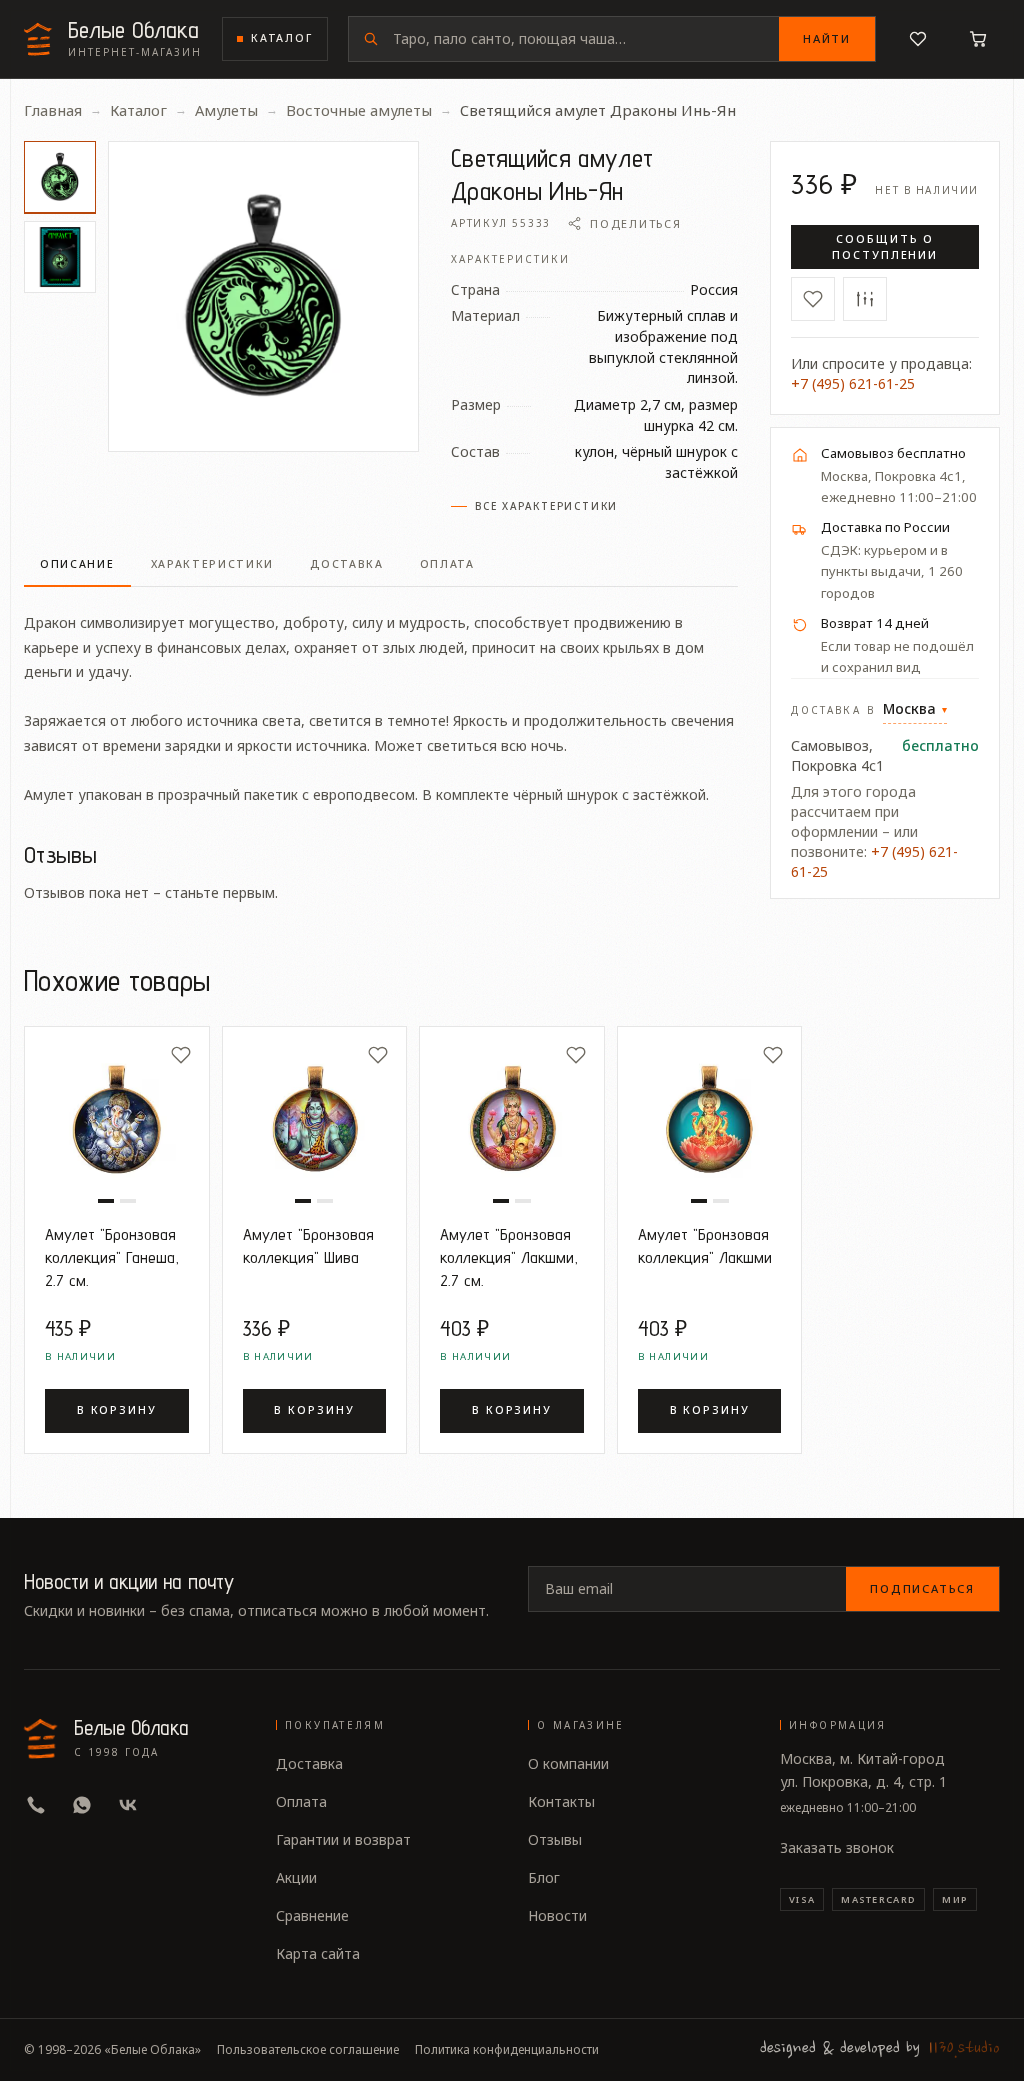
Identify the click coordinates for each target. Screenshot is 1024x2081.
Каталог (282, 38)
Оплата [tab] (447, 564)
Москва (915, 708)
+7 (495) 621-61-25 (853, 383)
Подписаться (922, 1588)
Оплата (301, 1801)
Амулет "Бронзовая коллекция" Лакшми (705, 1245)
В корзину (117, 1410)
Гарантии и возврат (343, 1839)
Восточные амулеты (359, 110)
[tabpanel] (381, 697)
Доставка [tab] (347, 564)
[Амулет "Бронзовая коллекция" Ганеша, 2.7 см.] (117, 1119)
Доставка (309, 1763)
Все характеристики (546, 506)
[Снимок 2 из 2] (128, 1201)
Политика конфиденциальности (507, 2050)
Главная (53, 110)
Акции (296, 1877)
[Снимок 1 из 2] (106, 1201)
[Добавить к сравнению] (865, 299)
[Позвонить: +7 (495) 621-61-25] (36, 1805)
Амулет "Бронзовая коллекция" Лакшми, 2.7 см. (509, 1257)
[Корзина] (978, 39)
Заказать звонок (837, 1847)
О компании (568, 1763)
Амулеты (226, 110)
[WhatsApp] (82, 1805)
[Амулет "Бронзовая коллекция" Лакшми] (710, 1119)
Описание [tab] (77, 564)
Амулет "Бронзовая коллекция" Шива (308, 1245)
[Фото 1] (60, 177)
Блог (544, 1877)
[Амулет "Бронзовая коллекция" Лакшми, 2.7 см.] (512, 1119)
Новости (557, 1915)
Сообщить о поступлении (885, 246)
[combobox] (586, 39)
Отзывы (555, 1839)
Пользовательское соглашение (308, 2050)
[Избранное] (918, 39)
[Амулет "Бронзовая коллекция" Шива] (315, 1119)
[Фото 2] (60, 257)
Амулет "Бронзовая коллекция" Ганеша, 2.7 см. (112, 1257)
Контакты (561, 1801)
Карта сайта (318, 1953)
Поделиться (635, 223)
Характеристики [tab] (213, 564)
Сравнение (312, 1915)
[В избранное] (813, 299)
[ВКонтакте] (128, 1805)
